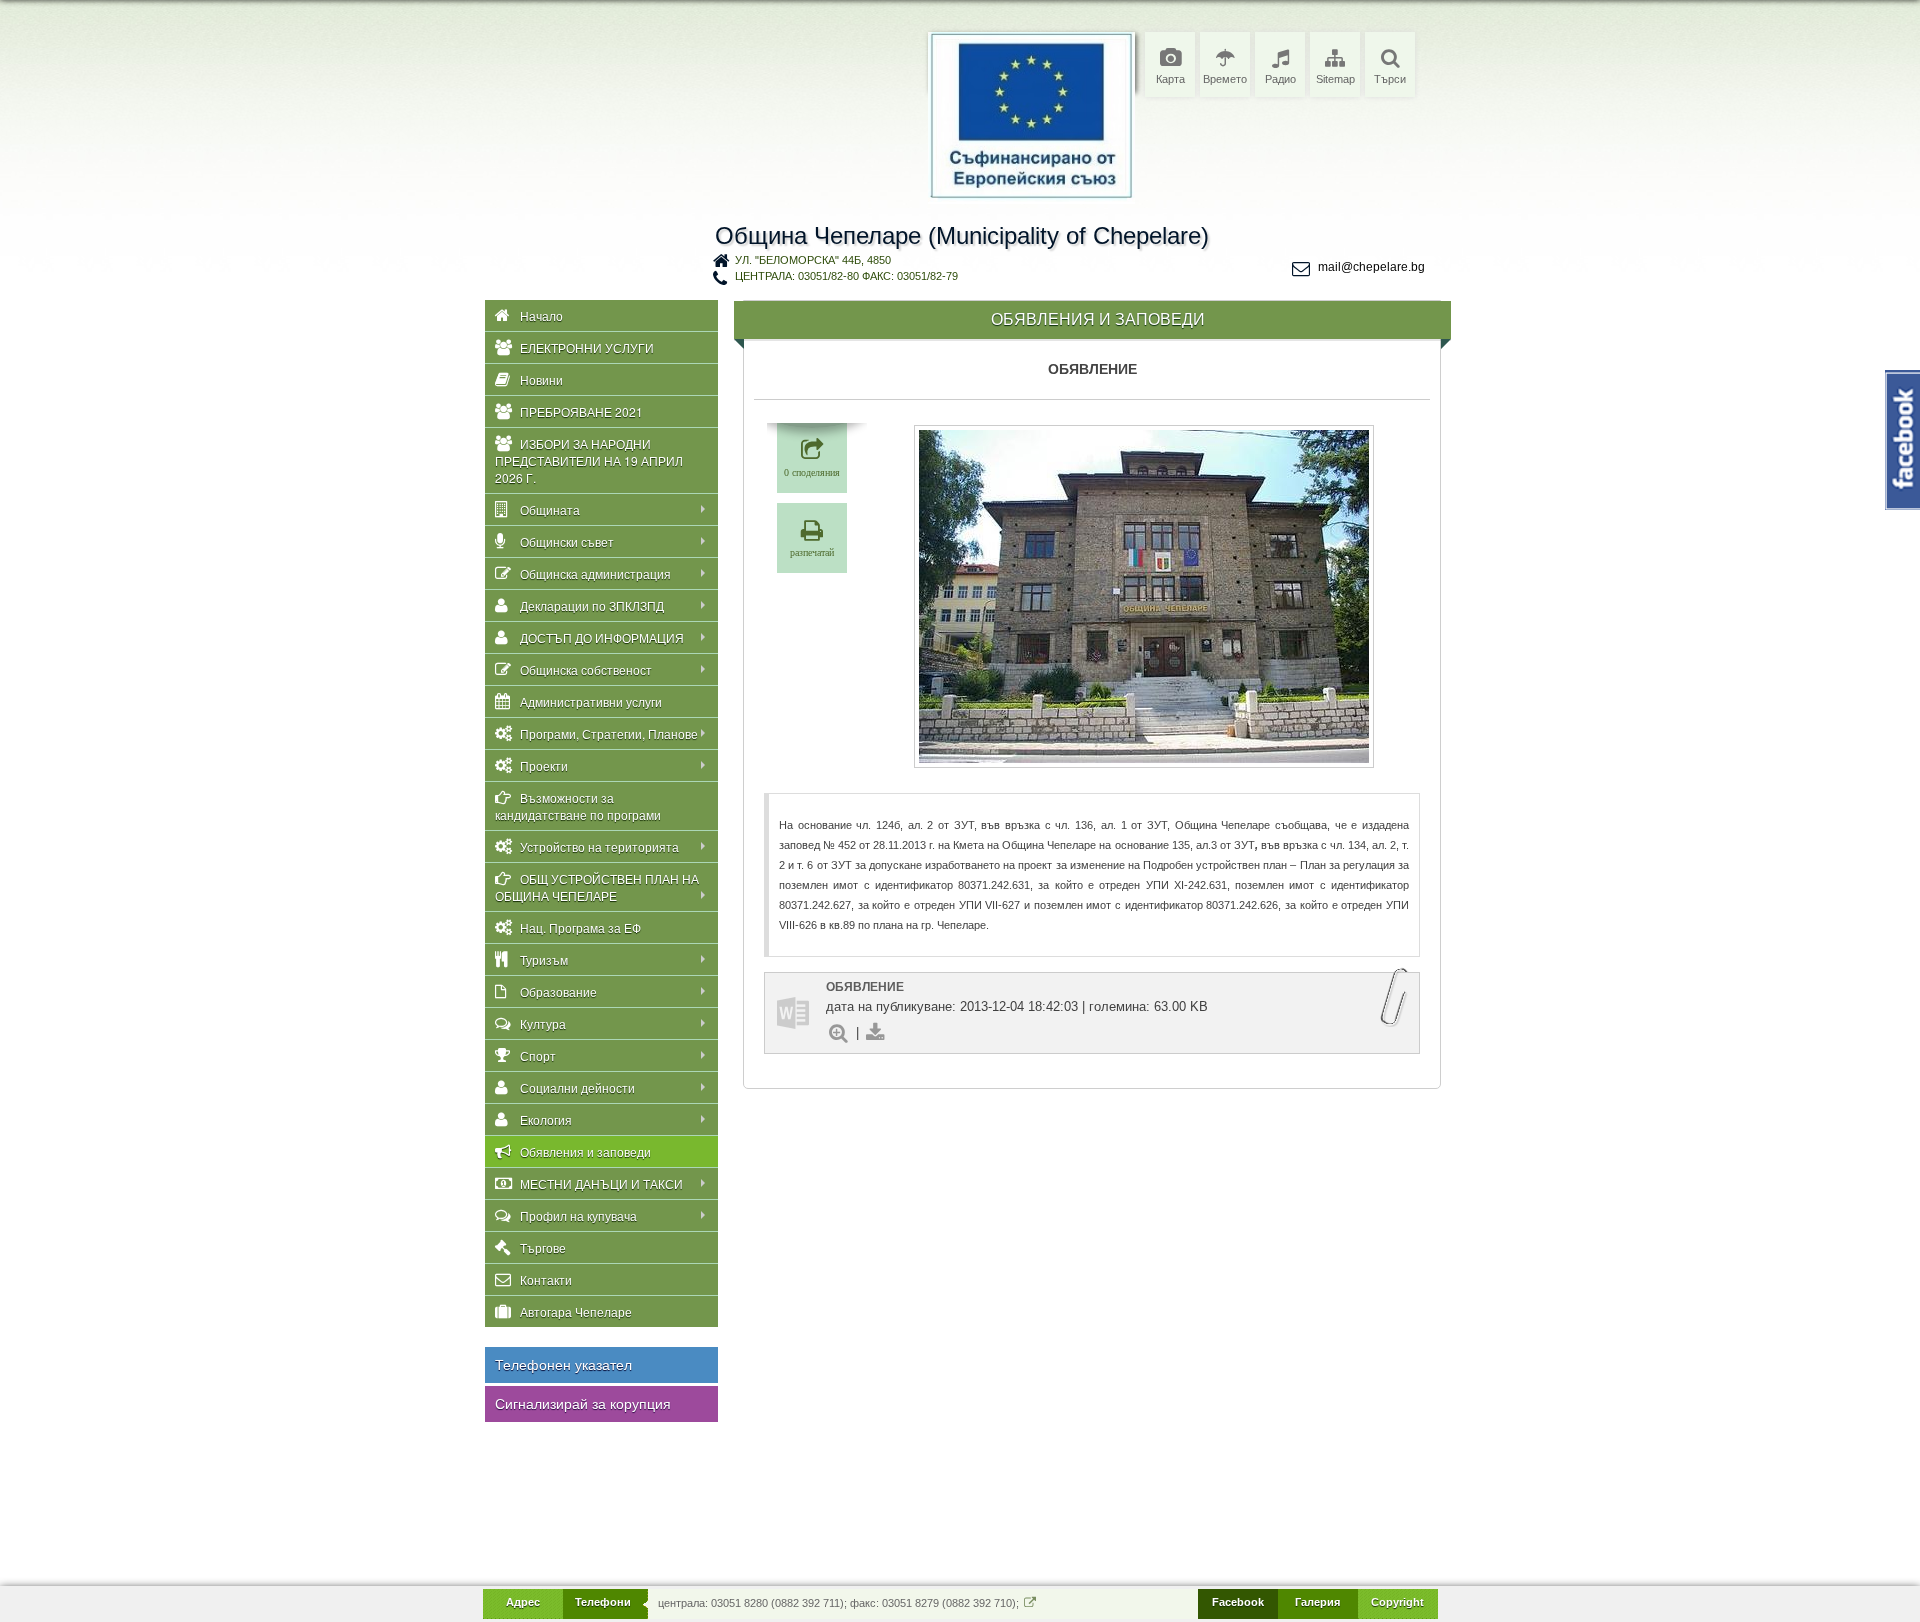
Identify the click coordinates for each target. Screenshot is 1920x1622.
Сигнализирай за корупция (583, 1404)
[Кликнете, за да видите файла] (793, 1013)
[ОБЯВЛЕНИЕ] (1144, 596)
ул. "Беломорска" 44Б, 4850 (813, 260)
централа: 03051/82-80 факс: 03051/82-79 (846, 276)
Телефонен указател (563, 1365)
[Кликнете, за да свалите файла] (875, 1033)
